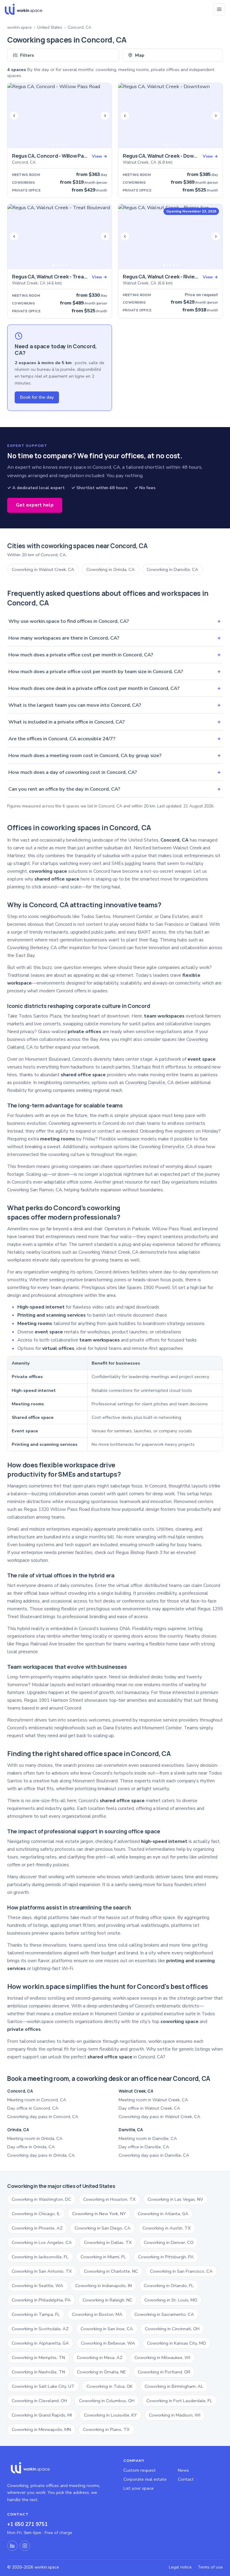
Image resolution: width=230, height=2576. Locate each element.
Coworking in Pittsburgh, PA (166, 2257)
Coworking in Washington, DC (41, 2199)
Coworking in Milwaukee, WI (162, 2358)
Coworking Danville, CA (149, 1083)
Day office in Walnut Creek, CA (149, 2108)
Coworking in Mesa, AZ (100, 2358)
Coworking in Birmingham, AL (174, 2386)
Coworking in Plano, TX (106, 2429)
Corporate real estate (145, 2479)
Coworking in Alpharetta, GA (40, 2343)
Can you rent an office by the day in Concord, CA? (115, 789)
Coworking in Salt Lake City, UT (43, 2386)
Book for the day (37, 397)
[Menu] (219, 9)
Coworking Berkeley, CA (32, 948)
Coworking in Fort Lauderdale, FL (179, 2401)
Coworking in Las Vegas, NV (175, 2199)
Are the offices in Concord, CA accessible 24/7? (115, 739)
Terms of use (210, 2567)
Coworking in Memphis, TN (38, 2358)
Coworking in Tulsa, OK (110, 2386)
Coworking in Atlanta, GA (163, 2214)
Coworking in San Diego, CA (103, 2228)
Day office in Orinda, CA (31, 2147)
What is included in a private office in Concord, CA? (115, 722)
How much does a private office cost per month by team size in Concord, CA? (115, 671)
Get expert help (35, 505)
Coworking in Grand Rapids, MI (42, 2415)
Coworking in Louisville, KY (110, 2415)
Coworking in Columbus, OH (107, 2401)
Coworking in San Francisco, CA (181, 2271)
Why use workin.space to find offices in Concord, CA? (115, 621)
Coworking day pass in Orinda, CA (41, 2155)
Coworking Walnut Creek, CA (108, 1252)
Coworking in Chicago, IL (36, 2214)
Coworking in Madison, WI (175, 2415)
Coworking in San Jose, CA (107, 2329)
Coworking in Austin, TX (167, 2228)
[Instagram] (25, 2546)
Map (140, 55)
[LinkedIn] (12, 2546)
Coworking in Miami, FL (103, 2257)
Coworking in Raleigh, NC (108, 2300)
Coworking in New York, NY (99, 2214)
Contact (186, 2479)
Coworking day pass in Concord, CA (43, 2117)
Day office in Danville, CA (144, 2147)
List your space (139, 2488)
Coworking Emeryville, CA (166, 1147)
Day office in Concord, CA (33, 2108)
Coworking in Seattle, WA (37, 2286)
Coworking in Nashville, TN (38, 2372)
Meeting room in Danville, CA (148, 2138)
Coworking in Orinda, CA (111, 569)
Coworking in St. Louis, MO (171, 2300)
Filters (27, 55)
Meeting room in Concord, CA (37, 2100)
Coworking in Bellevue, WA (108, 2343)
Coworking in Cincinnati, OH (172, 2329)
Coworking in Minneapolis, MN (41, 2429)
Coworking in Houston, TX (109, 2199)
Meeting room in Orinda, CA (35, 2138)
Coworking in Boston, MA (97, 2314)
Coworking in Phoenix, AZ (37, 2228)
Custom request (140, 2470)
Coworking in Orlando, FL (169, 2286)
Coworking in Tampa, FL (36, 2314)
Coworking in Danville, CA (172, 569)
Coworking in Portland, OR (164, 2372)
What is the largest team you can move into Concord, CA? (115, 705)
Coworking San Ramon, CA (35, 1190)
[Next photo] (105, 116)
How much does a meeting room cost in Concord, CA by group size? (115, 755)
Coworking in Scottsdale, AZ (40, 2329)
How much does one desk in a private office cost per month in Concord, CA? (115, 688)
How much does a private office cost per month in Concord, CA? (115, 655)
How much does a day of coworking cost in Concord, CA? (115, 772)
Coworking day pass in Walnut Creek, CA (159, 2117)
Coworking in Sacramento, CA (164, 2314)
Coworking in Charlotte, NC (111, 2271)
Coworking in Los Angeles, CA (42, 2242)
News (183, 2470)
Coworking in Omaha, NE (101, 2372)
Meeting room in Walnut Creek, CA (153, 2100)
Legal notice (180, 2567)
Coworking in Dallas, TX (108, 2242)
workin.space (19, 27)
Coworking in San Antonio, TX (42, 2271)
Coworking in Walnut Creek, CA (43, 569)
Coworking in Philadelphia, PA (41, 2300)
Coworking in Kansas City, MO (177, 2343)
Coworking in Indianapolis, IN (103, 2286)
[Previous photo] (14, 116)
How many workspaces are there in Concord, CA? (115, 638)
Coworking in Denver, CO (169, 2242)
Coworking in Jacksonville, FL (40, 2257)
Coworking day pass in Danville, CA (154, 2155)
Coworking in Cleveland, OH (39, 2401)
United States (50, 27)
